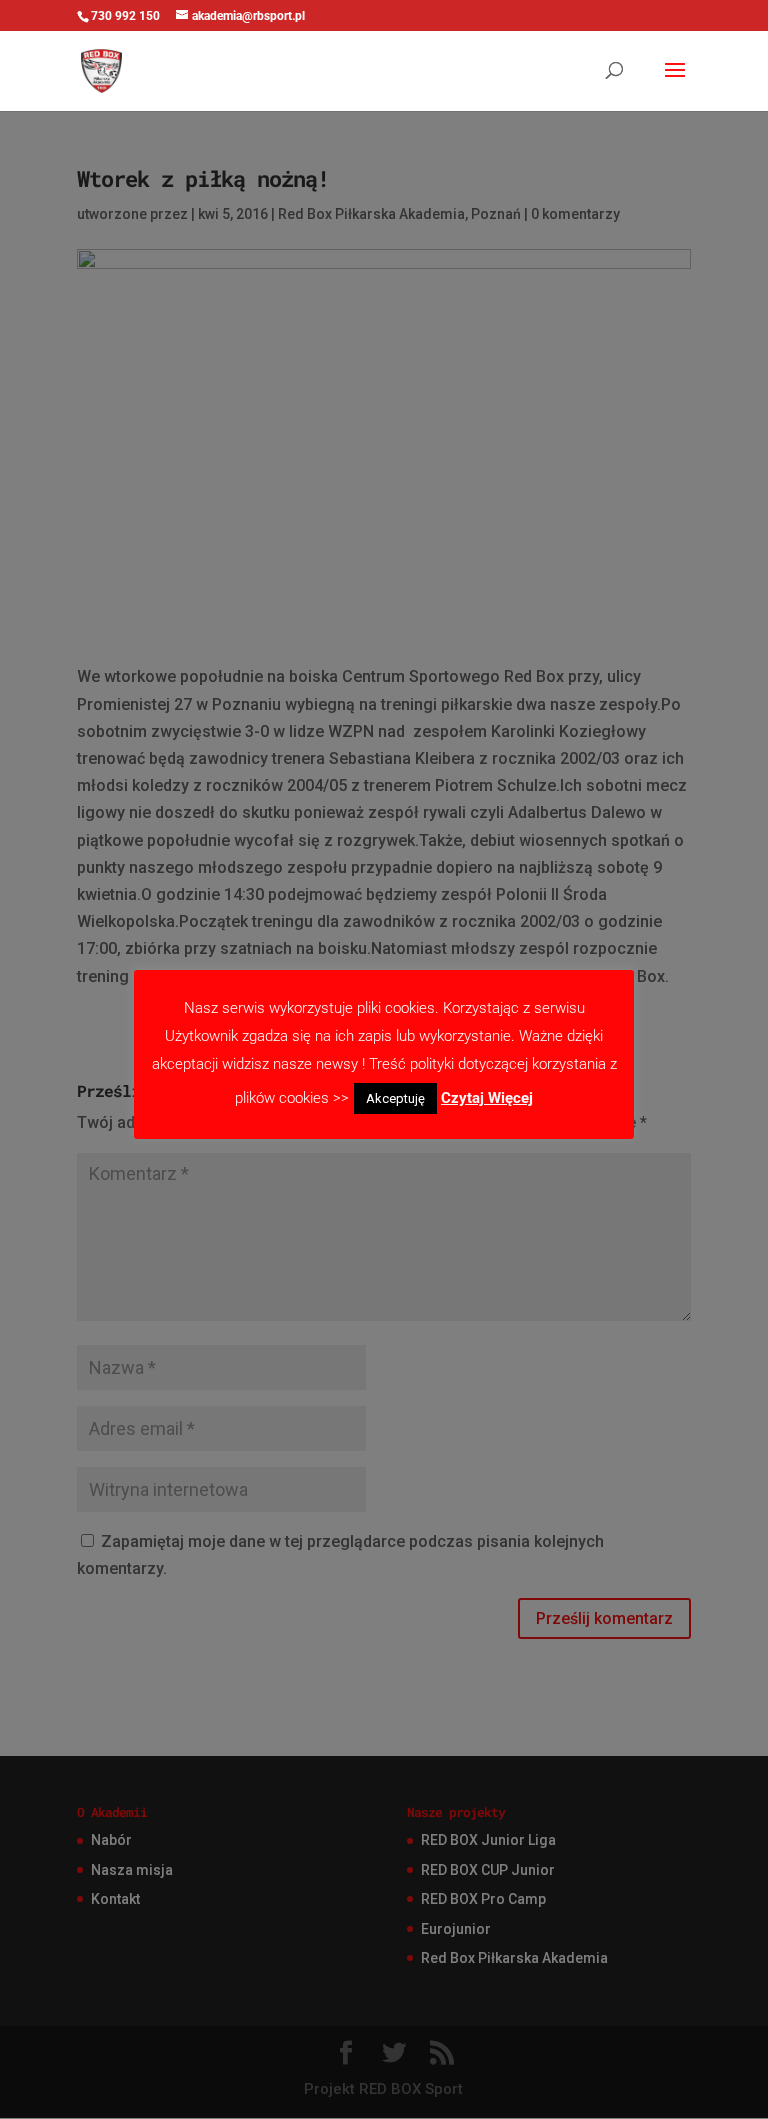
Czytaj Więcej (487, 1098)
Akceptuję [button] (395, 1098)
